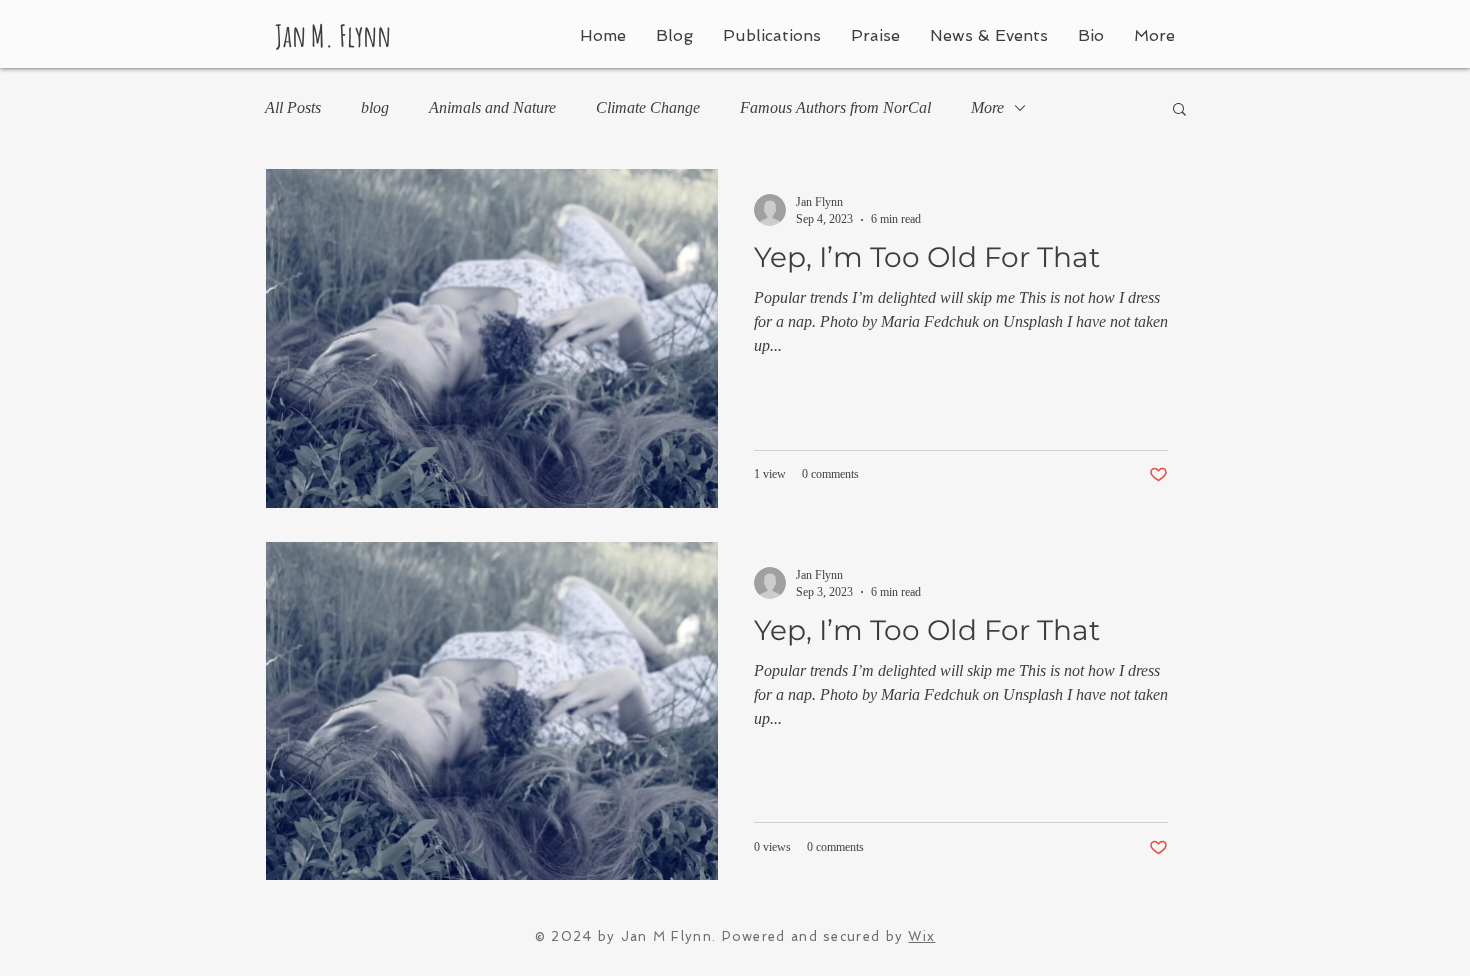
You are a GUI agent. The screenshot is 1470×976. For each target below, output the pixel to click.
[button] (1179, 110)
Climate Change (648, 107)
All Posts (293, 107)
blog (375, 107)
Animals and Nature (492, 107)
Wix (921, 936)
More (987, 107)
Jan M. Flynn (333, 35)
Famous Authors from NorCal (835, 107)
